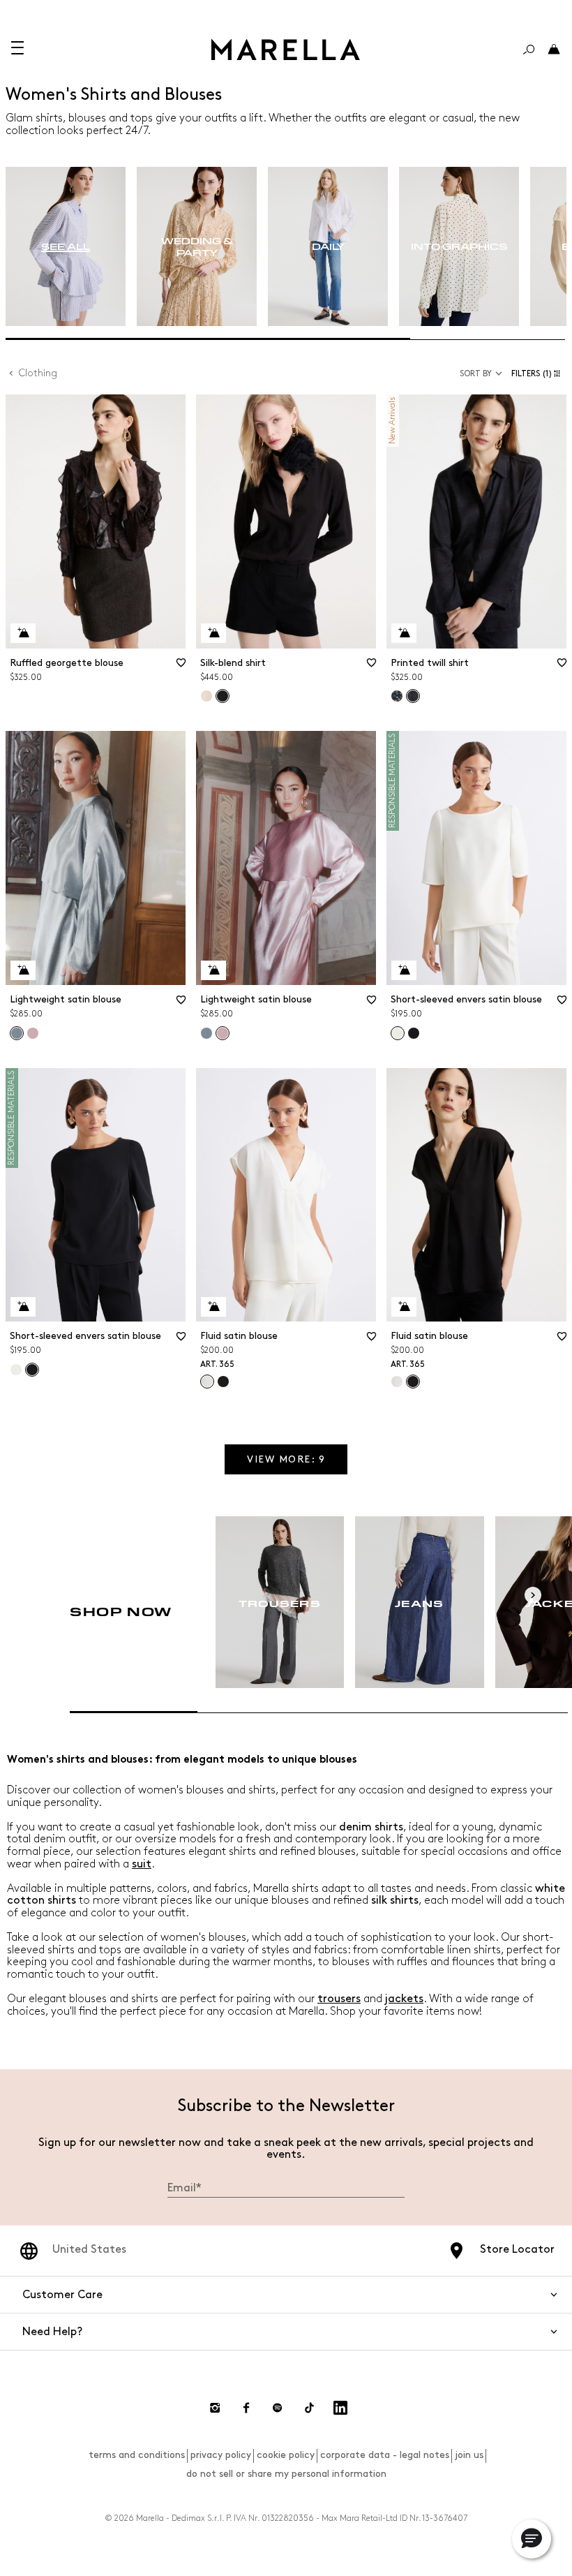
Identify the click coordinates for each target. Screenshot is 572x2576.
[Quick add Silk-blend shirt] (213, 633)
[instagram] (215, 2408)
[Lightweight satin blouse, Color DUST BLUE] (206, 1033)
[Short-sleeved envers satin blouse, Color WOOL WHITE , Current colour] (398, 1033)
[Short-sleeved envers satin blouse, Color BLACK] (414, 1033)
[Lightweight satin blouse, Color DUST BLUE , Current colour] (17, 1033)
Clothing (38, 373)
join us (469, 2455)
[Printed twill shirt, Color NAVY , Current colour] (413, 696)
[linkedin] (340, 2408)
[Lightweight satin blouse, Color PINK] (33, 1033)
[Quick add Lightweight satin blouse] (23, 970)
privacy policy (221, 2455)
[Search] (529, 50)
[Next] (533, 1595)
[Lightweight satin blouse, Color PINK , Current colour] (223, 1033)
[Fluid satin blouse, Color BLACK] (223, 1382)
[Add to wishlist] (181, 667)
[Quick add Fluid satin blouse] (213, 1307)
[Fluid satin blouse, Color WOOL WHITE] (397, 1382)
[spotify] (278, 2408)
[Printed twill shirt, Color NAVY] (397, 696)
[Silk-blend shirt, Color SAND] (206, 696)
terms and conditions (137, 2455)
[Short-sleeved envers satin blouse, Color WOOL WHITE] (16, 1370)
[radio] (66, 247)
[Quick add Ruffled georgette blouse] (23, 633)
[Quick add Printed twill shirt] (404, 633)
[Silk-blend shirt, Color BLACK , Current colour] (223, 696)
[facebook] (246, 2408)
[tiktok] (309, 2408)
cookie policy (286, 2455)
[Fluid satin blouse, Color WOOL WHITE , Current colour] (207, 1382)
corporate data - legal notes (385, 2455)
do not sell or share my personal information (286, 2474)
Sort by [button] (476, 374)
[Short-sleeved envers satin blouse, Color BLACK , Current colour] (32, 1370)
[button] (539, 374)
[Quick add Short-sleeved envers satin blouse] (404, 970)
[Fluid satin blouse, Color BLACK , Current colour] (413, 1382)
